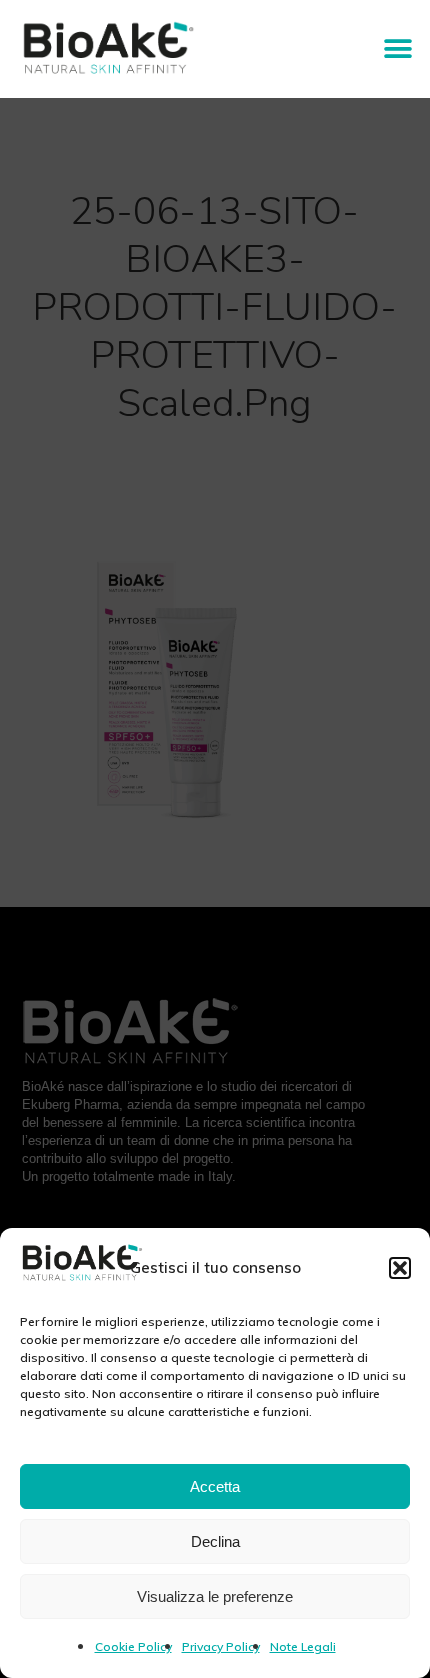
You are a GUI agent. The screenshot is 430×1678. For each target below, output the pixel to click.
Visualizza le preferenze (215, 1596)
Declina (215, 1541)
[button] (400, 1268)
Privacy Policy (221, 1646)
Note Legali (303, 1646)
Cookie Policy (133, 1646)
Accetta (215, 1486)
